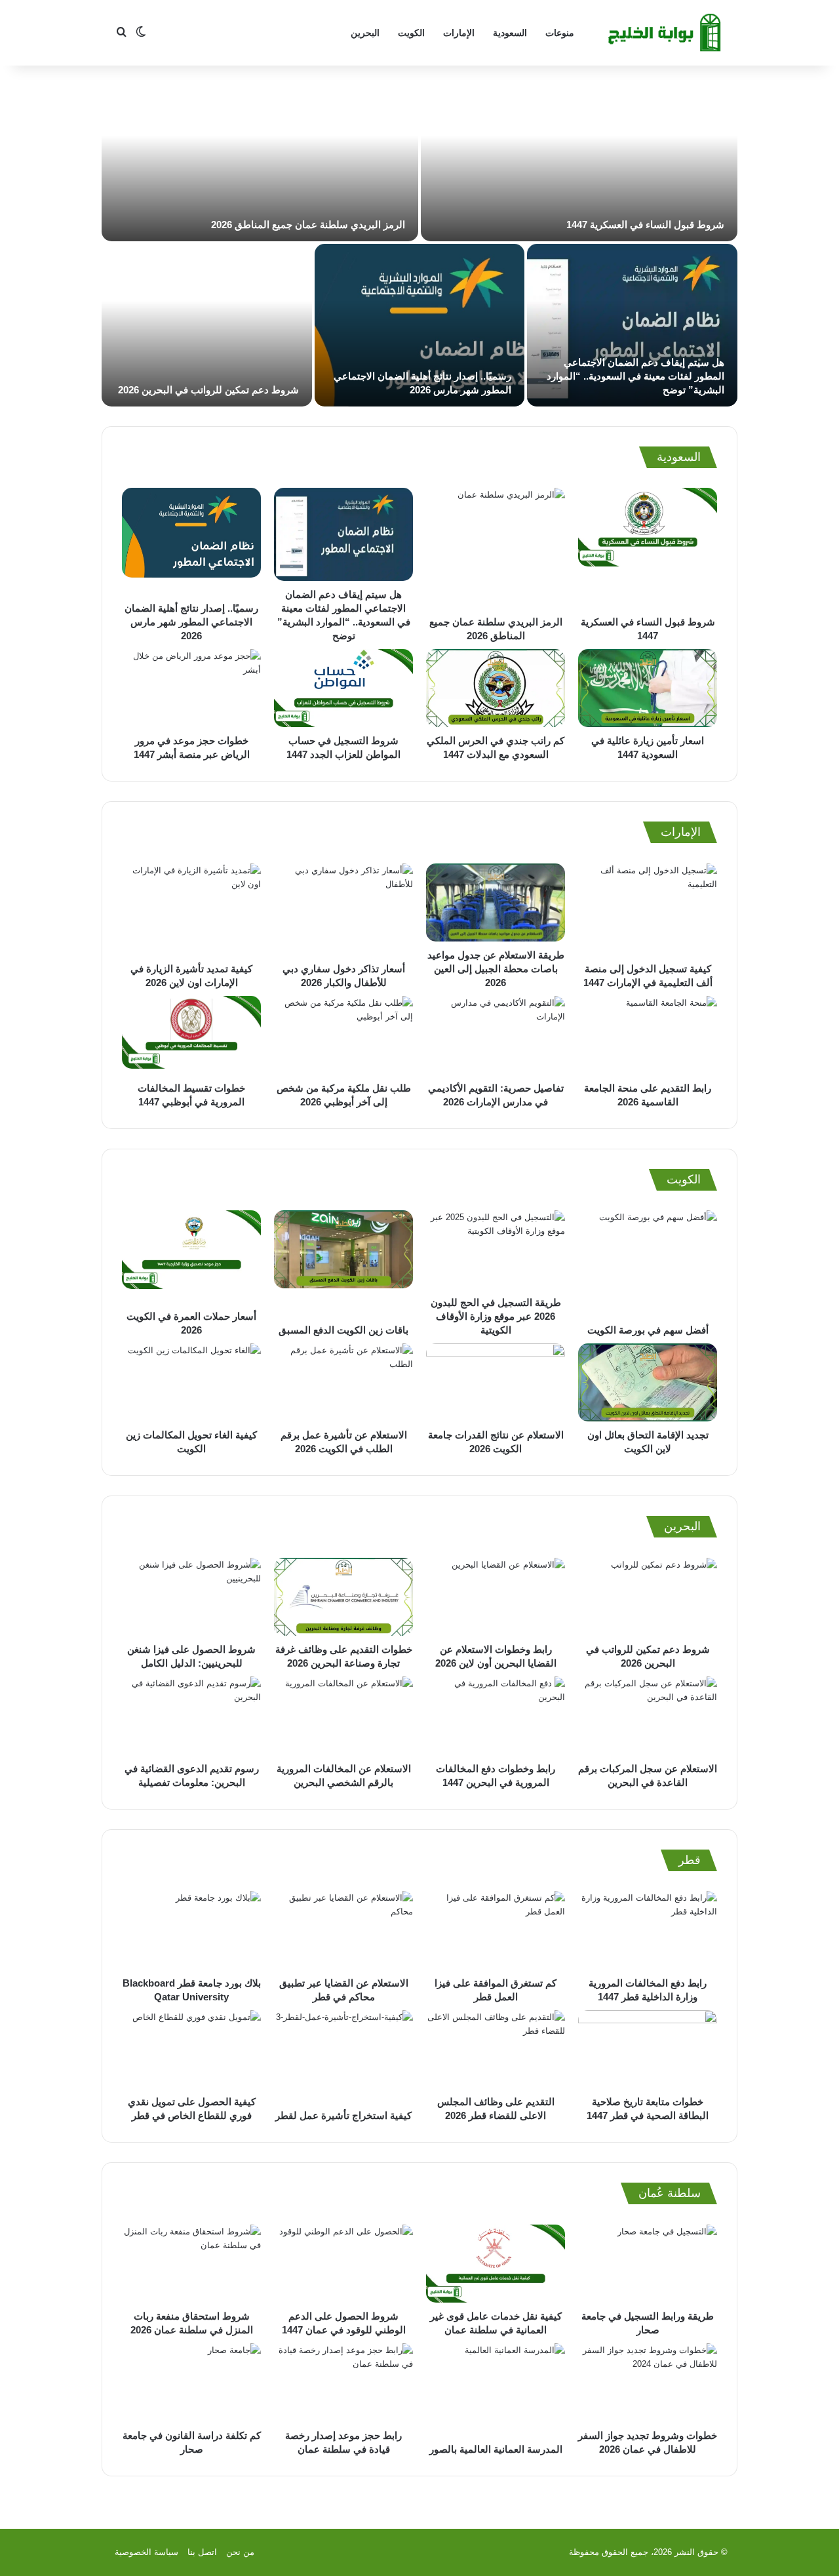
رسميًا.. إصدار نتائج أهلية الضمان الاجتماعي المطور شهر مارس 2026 (191, 622)
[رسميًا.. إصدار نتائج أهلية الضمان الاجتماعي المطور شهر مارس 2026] (420, 325)
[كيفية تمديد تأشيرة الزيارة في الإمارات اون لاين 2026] (191, 909)
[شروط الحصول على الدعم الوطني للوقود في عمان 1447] (343, 2264)
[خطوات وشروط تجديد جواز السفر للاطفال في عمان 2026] (648, 2383)
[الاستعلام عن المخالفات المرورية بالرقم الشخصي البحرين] (343, 1716)
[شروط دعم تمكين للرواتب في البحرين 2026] (207, 325)
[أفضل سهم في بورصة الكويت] (648, 1263)
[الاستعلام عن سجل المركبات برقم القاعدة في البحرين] (648, 1716)
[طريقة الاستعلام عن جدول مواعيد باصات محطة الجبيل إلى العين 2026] (496, 902)
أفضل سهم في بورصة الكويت (648, 1330)
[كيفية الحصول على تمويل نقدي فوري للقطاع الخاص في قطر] (191, 2050)
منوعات (560, 33)
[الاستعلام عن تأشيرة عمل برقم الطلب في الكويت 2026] (343, 1383)
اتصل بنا (202, 2552)
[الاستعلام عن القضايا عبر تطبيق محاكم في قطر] (343, 1930)
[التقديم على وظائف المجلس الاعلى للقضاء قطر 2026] (496, 2050)
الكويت (411, 33)
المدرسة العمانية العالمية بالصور (496, 2449)
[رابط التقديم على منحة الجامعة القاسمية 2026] (648, 1035)
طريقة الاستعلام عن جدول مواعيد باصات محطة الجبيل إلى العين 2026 (496, 969)
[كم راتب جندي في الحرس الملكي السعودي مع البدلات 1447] (496, 688)
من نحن (240, 2552)
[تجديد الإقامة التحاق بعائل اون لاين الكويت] (648, 1383)
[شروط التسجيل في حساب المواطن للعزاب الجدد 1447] (343, 688)
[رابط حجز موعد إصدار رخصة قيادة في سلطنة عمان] (343, 2383)
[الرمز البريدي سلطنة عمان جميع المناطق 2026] (260, 160)
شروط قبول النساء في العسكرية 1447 (645, 225)
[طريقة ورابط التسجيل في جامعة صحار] (648, 2264)
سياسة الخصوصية (146, 2552)
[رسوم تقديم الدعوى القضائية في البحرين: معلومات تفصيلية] (191, 1716)
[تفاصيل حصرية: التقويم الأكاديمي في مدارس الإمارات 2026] (496, 1035)
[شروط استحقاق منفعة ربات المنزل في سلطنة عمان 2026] (191, 2264)
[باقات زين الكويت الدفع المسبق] (343, 1263)
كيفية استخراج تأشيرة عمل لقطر (343, 2115)
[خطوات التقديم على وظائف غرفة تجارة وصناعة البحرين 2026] (343, 1597)
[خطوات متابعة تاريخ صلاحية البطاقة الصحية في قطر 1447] (648, 2050)
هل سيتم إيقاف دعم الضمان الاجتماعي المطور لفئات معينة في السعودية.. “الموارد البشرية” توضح (635, 376)
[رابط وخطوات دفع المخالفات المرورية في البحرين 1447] (496, 1716)
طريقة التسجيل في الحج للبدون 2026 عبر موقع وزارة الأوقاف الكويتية (496, 1316)
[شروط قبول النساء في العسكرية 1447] (579, 160)
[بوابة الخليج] (666, 33)
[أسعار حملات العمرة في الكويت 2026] (191, 1257)
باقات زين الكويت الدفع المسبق (343, 1330)
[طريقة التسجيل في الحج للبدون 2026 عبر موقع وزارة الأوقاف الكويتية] (496, 1250)
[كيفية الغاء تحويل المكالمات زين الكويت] (191, 1383)
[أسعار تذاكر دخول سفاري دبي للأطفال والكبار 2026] (343, 909)
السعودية (510, 33)
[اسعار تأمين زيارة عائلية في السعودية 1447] (648, 688)
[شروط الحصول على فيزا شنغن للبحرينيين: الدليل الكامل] (191, 1597)
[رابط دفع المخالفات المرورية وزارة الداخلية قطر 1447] (648, 1930)
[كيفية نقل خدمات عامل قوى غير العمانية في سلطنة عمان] (496, 2264)
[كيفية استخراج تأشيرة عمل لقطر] (343, 2056)
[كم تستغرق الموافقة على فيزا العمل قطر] (496, 1930)
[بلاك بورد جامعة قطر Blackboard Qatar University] (191, 1930)
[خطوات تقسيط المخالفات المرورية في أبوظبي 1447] (191, 1035)
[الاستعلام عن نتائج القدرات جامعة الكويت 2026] (496, 1383)
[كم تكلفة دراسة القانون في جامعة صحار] (191, 2383)
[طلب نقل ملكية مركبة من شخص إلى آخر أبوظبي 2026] (343, 1035)
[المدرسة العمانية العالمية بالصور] (496, 2389)
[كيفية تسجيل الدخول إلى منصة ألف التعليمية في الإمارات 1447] (648, 909)
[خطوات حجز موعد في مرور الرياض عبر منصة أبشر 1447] (191, 688)
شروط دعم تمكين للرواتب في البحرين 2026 (208, 390)
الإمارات (459, 33)
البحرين (365, 33)
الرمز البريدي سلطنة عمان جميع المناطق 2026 (308, 225)
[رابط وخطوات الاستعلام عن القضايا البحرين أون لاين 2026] (496, 1597)
